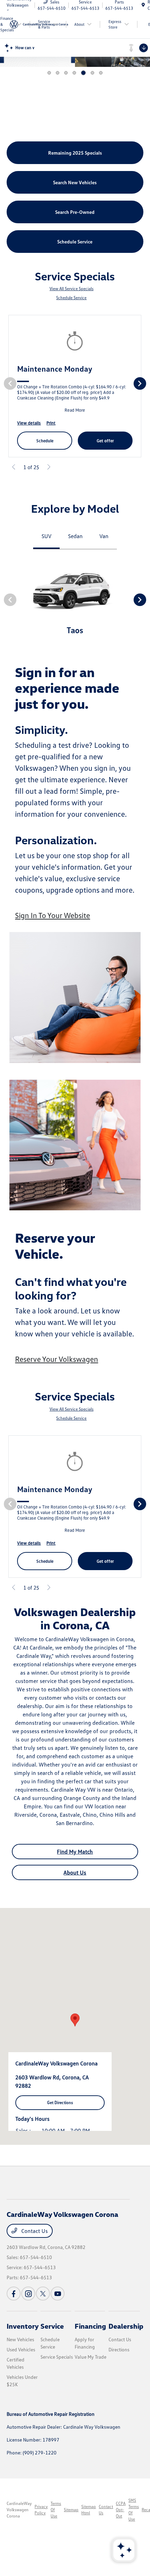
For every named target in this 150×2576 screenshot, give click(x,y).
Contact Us (34, 2231)
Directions (119, 2349)
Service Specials (57, 2357)
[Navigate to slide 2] (58, 73)
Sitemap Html (89, 2510)
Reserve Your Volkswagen (57, 1359)
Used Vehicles (21, 2349)
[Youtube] (58, 2294)
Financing (90, 2326)
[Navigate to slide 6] (92, 73)
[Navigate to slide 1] (49, 73)
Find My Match (75, 1852)
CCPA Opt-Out (121, 2510)
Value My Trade (91, 2357)
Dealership (126, 2326)
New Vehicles (20, 2339)
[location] (143, 5)
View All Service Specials (72, 289)
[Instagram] (28, 2294)
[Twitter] (43, 2294)
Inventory (23, 2326)
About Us (75, 1872)
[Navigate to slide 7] (101, 73)
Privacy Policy (41, 2510)
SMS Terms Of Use (134, 2510)
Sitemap (71, 2510)
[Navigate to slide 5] (83, 73)
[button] (75, 2020)
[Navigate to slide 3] (66, 73)
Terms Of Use (56, 2510)
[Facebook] (14, 2294)
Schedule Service (71, 298)
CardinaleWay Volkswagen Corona (19, 2510)
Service (52, 2326)
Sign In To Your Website (52, 915)
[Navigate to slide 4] (74, 73)
